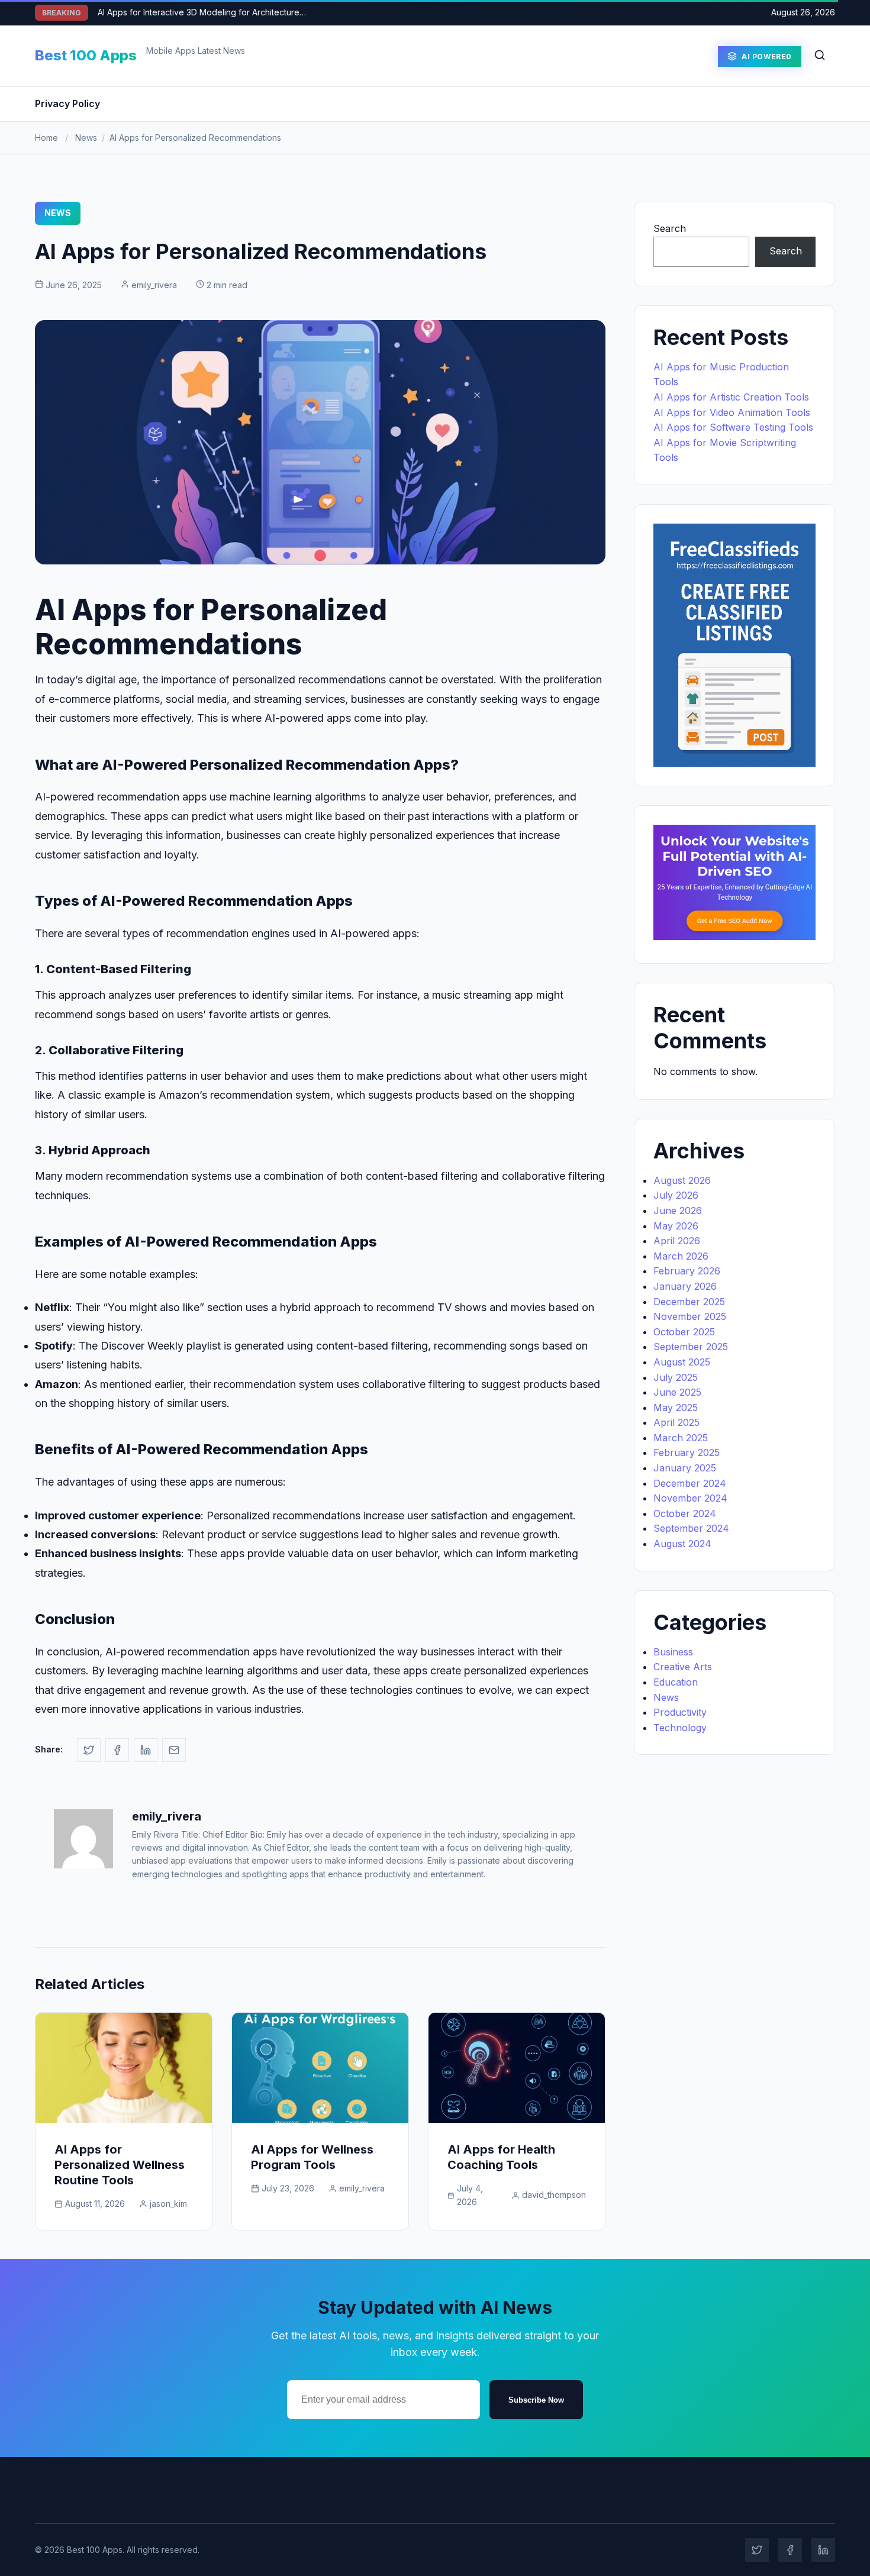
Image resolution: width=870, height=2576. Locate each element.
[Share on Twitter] (89, 1750)
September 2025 (691, 1347)
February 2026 (687, 1271)
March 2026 (681, 1256)
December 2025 (689, 1302)
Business (673, 1652)
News (86, 138)
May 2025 (676, 1408)
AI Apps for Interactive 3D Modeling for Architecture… (202, 12)
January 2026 (685, 1286)
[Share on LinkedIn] (146, 1750)
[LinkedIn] (823, 2550)
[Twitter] (757, 2550)
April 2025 (676, 1422)
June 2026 (678, 1210)
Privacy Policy (67, 104)
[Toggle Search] (820, 56)
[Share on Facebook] (117, 1750)
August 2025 (682, 1362)
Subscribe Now (536, 2400)
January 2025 (685, 1468)
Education (676, 1682)
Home (46, 138)
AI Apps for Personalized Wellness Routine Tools (120, 2165)
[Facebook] (790, 2550)
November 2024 (690, 1498)
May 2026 (676, 1226)
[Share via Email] (174, 1750)
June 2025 (677, 1392)
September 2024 (691, 1528)
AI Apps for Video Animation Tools (732, 412)
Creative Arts (683, 1667)
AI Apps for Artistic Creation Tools (731, 397)
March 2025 (681, 1438)
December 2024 (690, 1483)
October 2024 (685, 1513)
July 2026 (676, 1195)
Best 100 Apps (86, 55)
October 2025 (684, 1332)
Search (670, 228)
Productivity (680, 1712)
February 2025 (687, 1452)
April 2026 (677, 1241)
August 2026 (682, 1180)
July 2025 (676, 1377)
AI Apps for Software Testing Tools (733, 427)
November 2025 (690, 1316)
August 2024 (682, 1544)
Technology (680, 1728)
